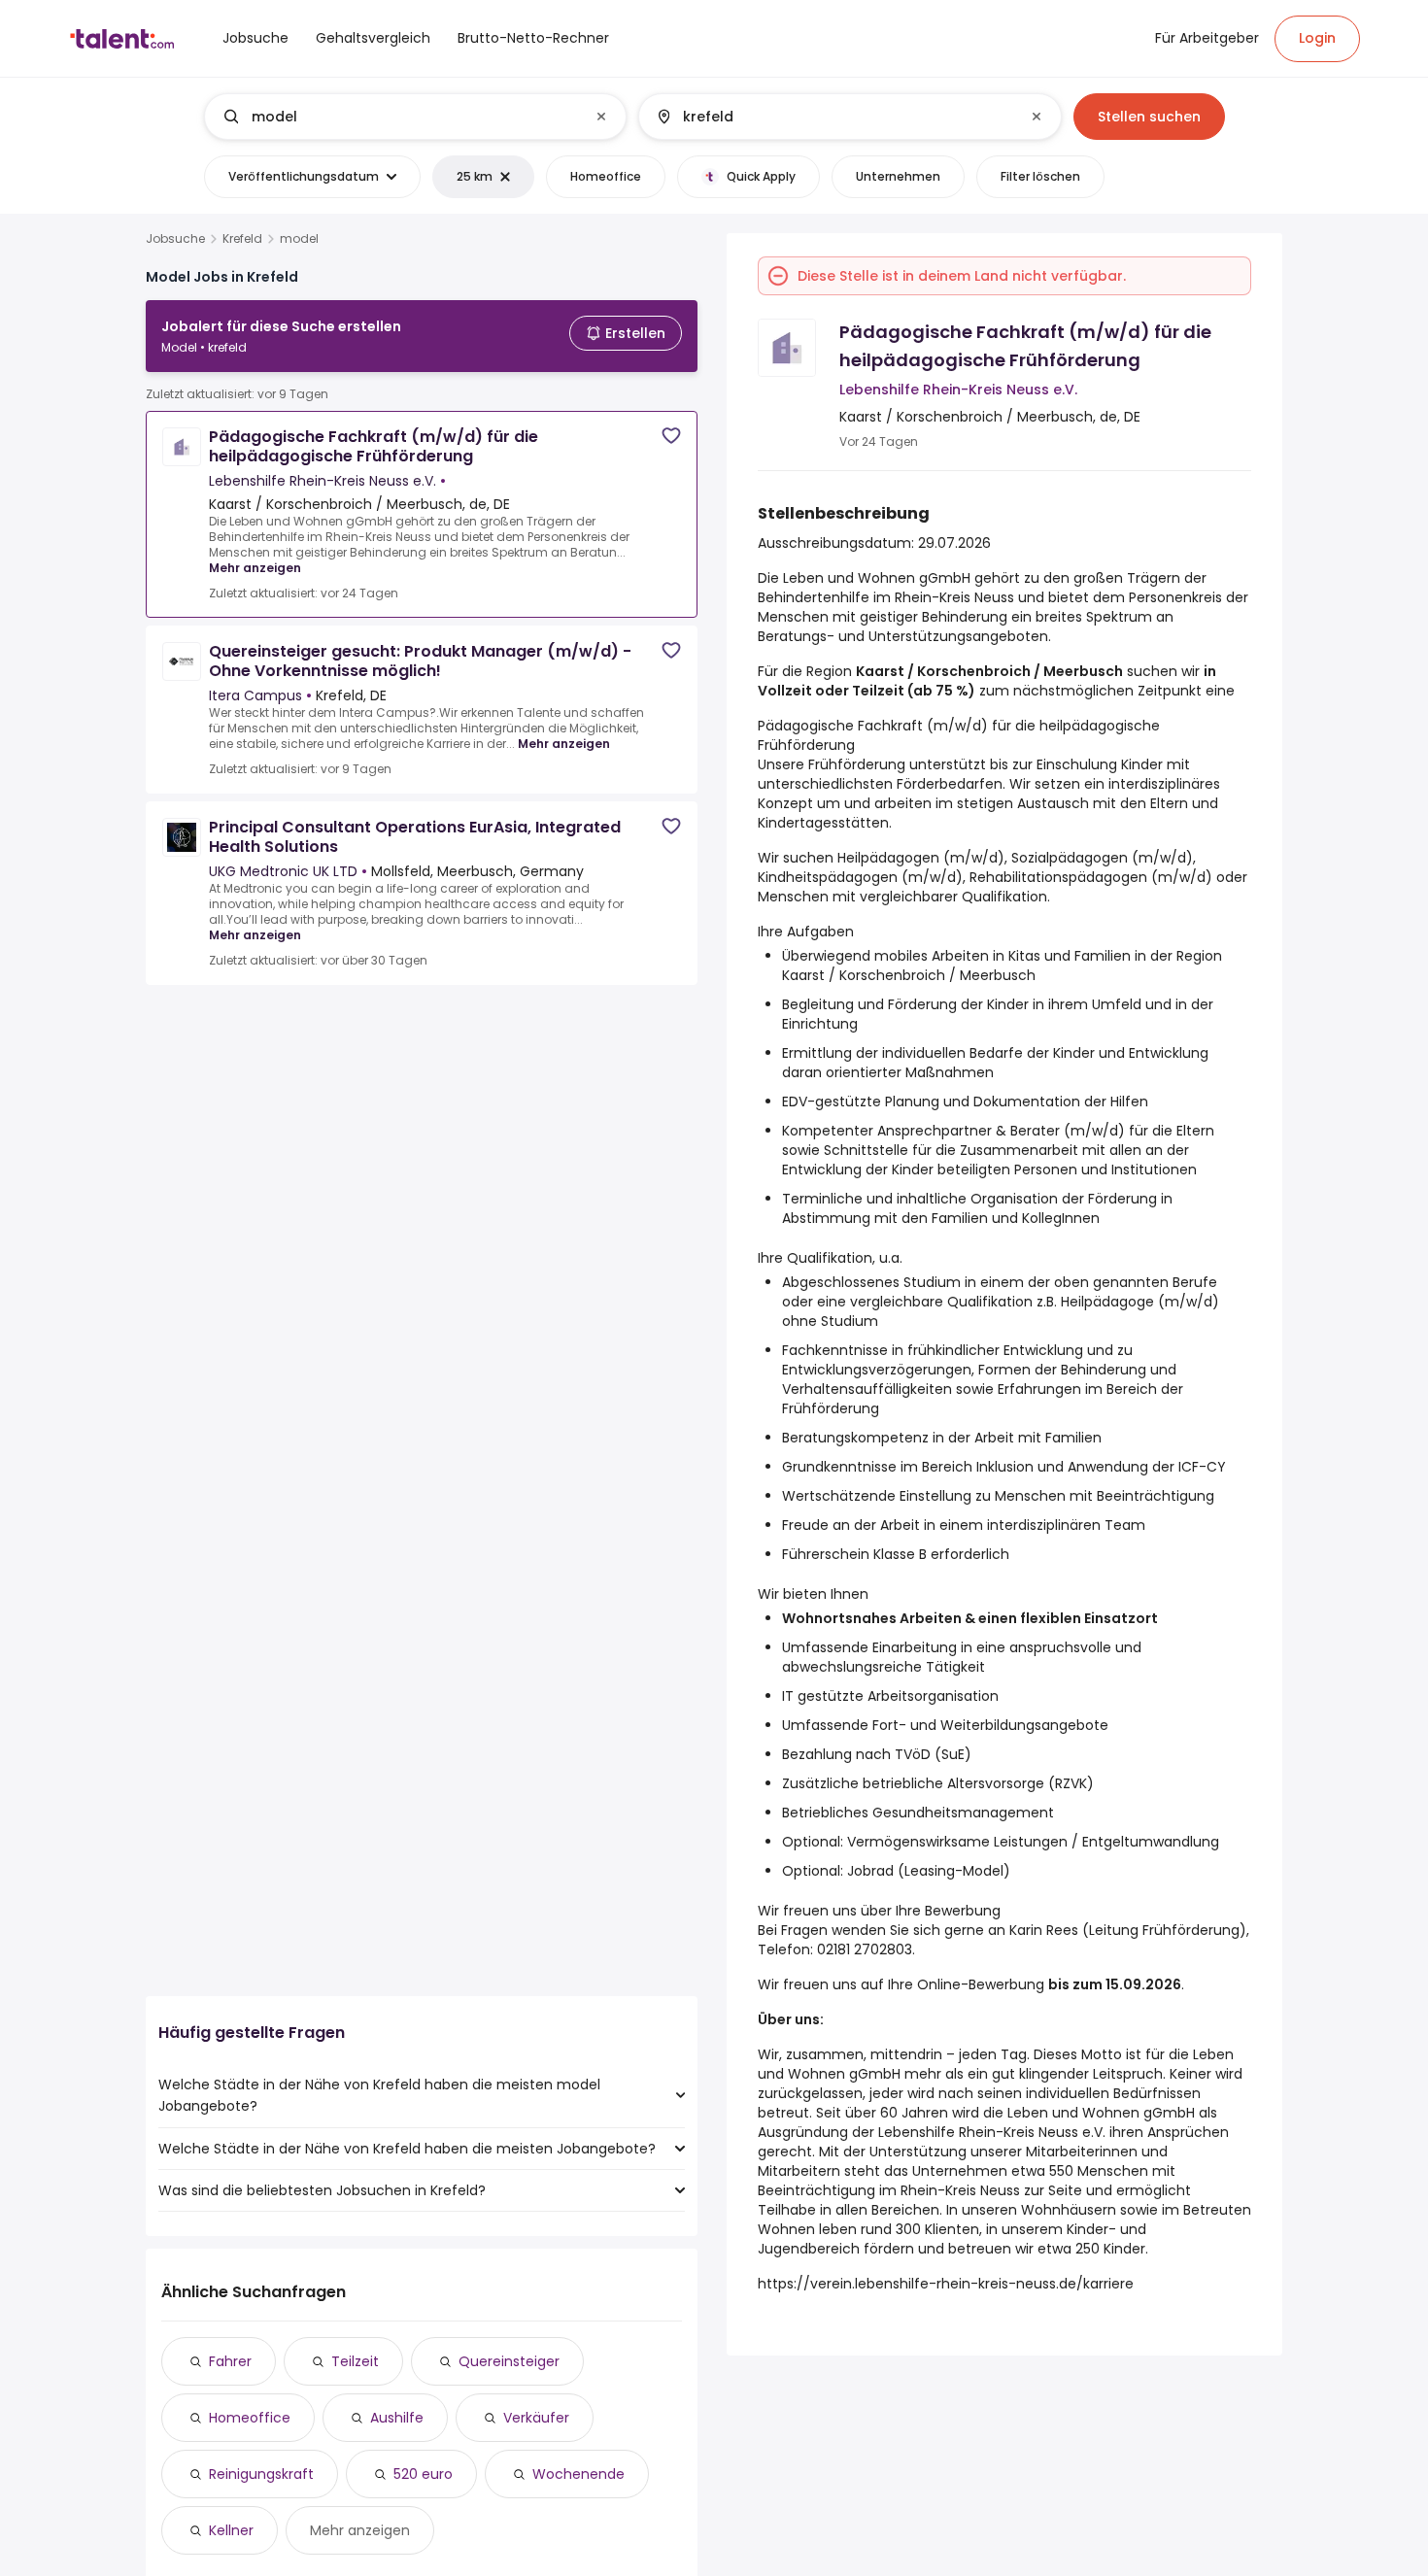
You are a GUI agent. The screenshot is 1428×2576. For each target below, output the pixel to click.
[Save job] (671, 436)
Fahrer (230, 2361)
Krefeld (242, 239)
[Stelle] (399, 117)
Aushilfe (397, 2418)
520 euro (423, 2474)
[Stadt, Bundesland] (833, 117)
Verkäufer (536, 2418)
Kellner (231, 2530)
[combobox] (414, 117)
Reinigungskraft (261, 2474)
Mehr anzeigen (255, 568)
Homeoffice (250, 2418)
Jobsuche (175, 239)
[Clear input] (601, 117)
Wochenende (578, 2474)
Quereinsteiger (509, 2361)
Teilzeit (355, 2361)
